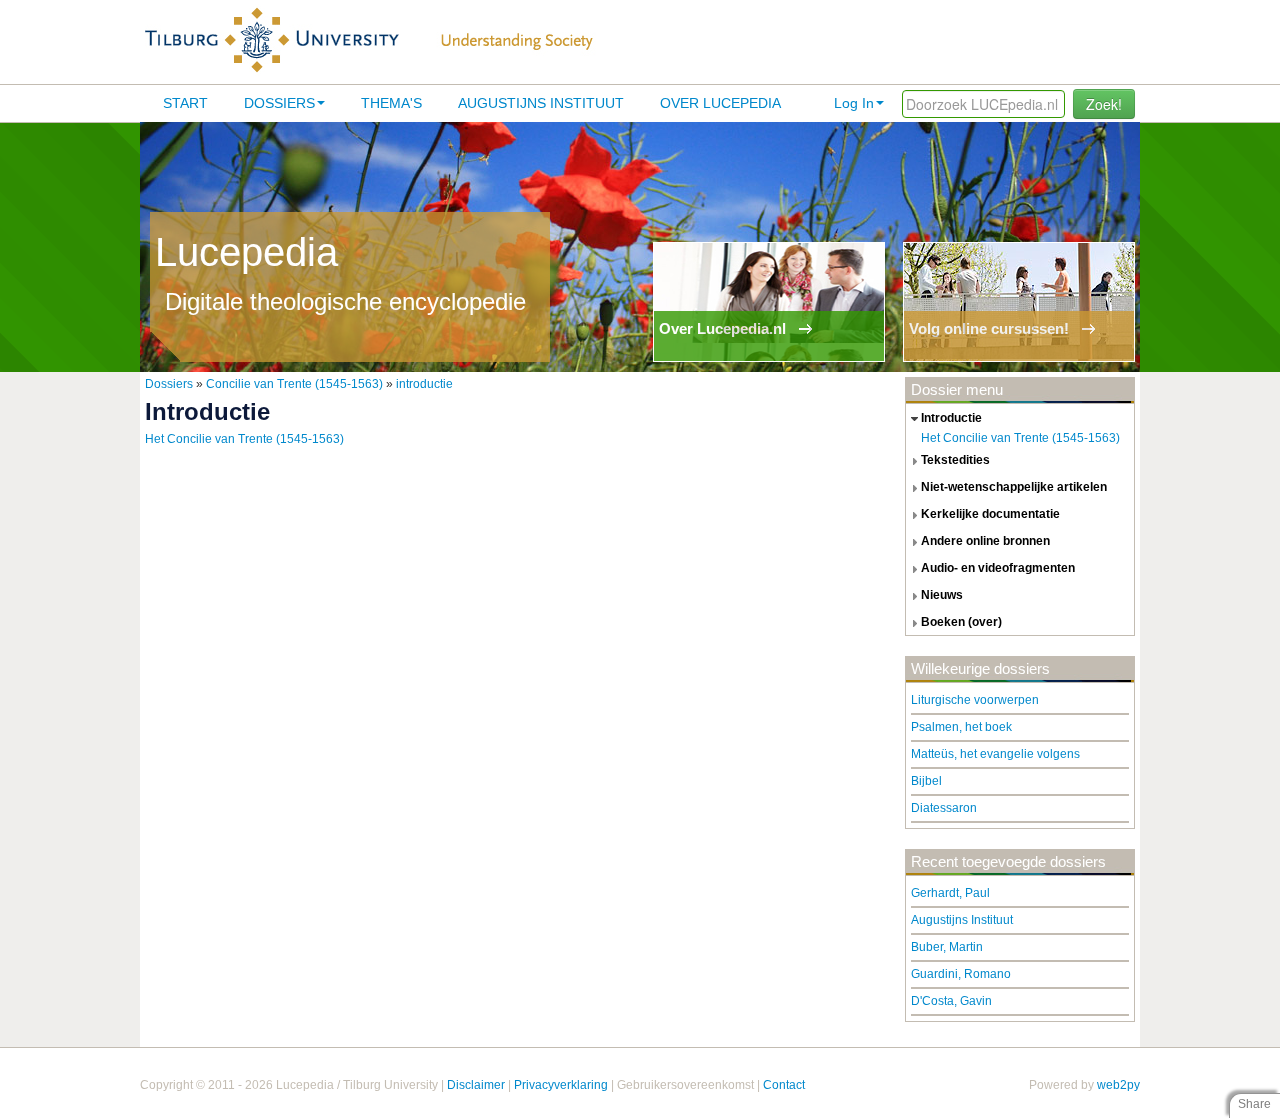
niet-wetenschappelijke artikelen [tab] (1014, 487)
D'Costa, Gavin (951, 1001)
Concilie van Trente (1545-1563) (294, 384)
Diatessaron (944, 808)
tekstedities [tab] (955, 460)
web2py (1118, 1085)
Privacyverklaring (561, 1085)
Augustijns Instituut (541, 103)
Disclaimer (476, 1085)
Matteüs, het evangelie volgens (995, 754)
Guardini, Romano (961, 974)
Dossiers (279, 103)
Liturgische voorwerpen (975, 700)
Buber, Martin (947, 947)
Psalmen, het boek (961, 727)
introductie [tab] (951, 418)
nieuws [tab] (942, 595)
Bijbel (926, 781)
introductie (424, 384)
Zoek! (1104, 104)
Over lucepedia (720, 103)
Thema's (391, 103)
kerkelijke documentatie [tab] (990, 514)
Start (185, 103)
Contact (784, 1085)
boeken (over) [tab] (961, 622)
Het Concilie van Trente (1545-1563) (244, 439)
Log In (854, 103)
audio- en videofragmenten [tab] (998, 568)
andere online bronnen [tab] (985, 541)
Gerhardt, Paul (950, 893)
